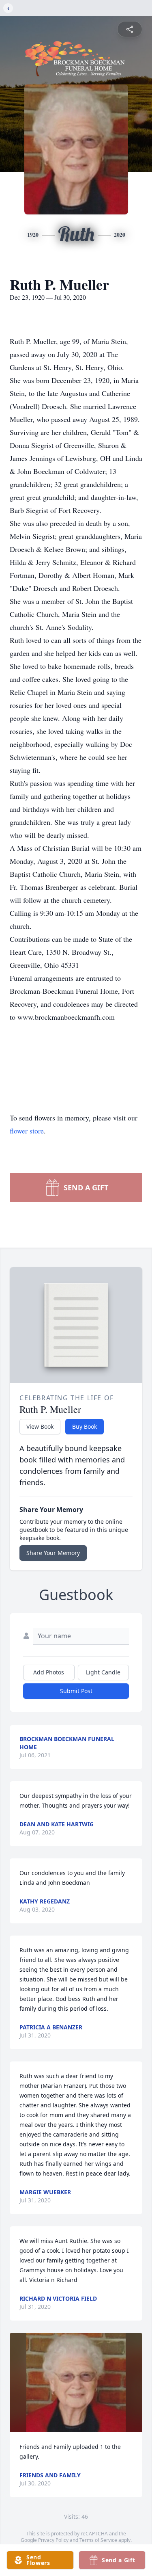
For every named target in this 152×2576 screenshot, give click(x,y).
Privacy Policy (53, 2540)
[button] (76, 2382)
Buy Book (85, 1426)
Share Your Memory (53, 1553)
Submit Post (76, 1691)
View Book (40, 1426)
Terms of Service (98, 2540)
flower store (27, 1131)
